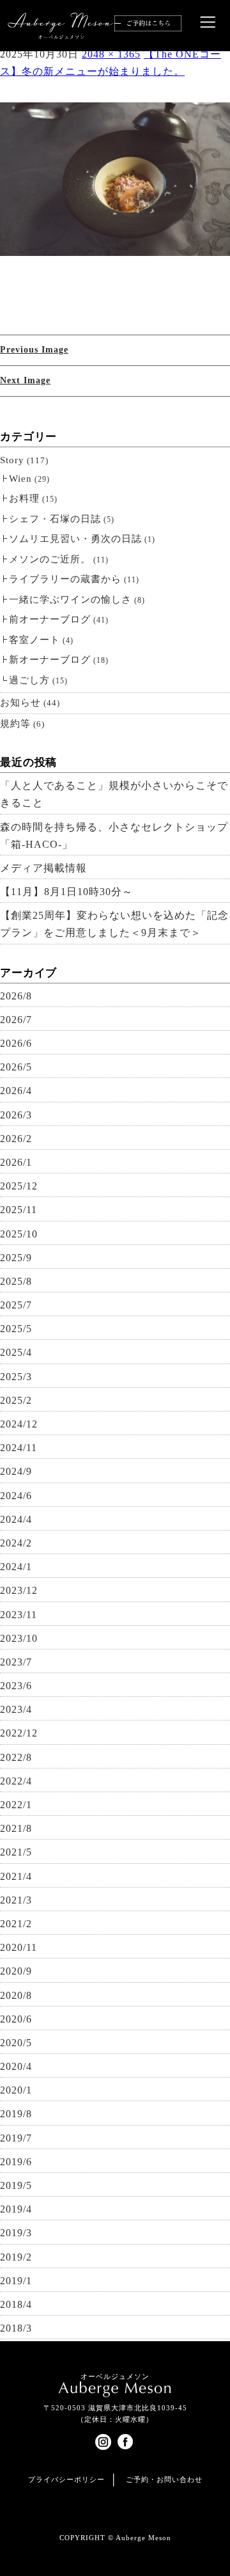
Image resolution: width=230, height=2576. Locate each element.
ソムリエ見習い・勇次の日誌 (75, 539)
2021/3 (16, 1900)
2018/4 (16, 2304)
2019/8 (16, 2114)
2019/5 (16, 2185)
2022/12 (19, 1733)
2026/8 (16, 996)
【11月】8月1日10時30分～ (66, 892)
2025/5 (16, 1329)
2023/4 (16, 1709)
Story (12, 460)
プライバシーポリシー (66, 2479)
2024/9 (16, 1471)
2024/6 (16, 1496)
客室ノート (34, 640)
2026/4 (16, 1091)
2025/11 (19, 1210)
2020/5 (16, 2043)
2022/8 (16, 1757)
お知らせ (20, 703)
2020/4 (16, 2066)
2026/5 (16, 1067)
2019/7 (16, 2138)
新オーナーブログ (50, 660)
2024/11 (19, 1448)
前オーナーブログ (50, 619)
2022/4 (16, 1781)
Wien (20, 479)
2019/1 (16, 2281)
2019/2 (16, 2257)
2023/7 (16, 1662)
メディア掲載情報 (43, 868)
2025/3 (16, 1377)
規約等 (15, 724)
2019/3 (16, 2233)
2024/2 (16, 1543)
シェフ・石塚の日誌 (55, 519)
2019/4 (16, 2209)
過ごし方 (29, 680)
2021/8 (16, 1828)
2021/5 (16, 1852)
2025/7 (16, 1305)
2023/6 (16, 1686)
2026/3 (16, 1115)
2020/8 (16, 1995)
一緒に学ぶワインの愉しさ (70, 600)
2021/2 (16, 1924)
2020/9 (16, 1971)
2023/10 (19, 1638)
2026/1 (16, 1162)
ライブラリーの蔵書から (65, 579)
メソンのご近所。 (50, 559)
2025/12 (19, 1186)
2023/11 (19, 1615)
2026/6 (16, 1043)
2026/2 (16, 1139)
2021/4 (16, 1876)
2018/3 (16, 2328)
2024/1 (16, 1567)
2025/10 (19, 1234)
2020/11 (19, 1947)
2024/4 (16, 1519)
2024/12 (19, 1424)
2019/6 (16, 2162)
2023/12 (19, 1590)
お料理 (24, 498)
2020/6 (16, 2019)
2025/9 (16, 1258)
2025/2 (16, 1400)
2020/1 (16, 2090)
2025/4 (16, 1352)
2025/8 (16, 1281)
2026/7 (16, 1020)
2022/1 (16, 1805)
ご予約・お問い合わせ (164, 2479)
